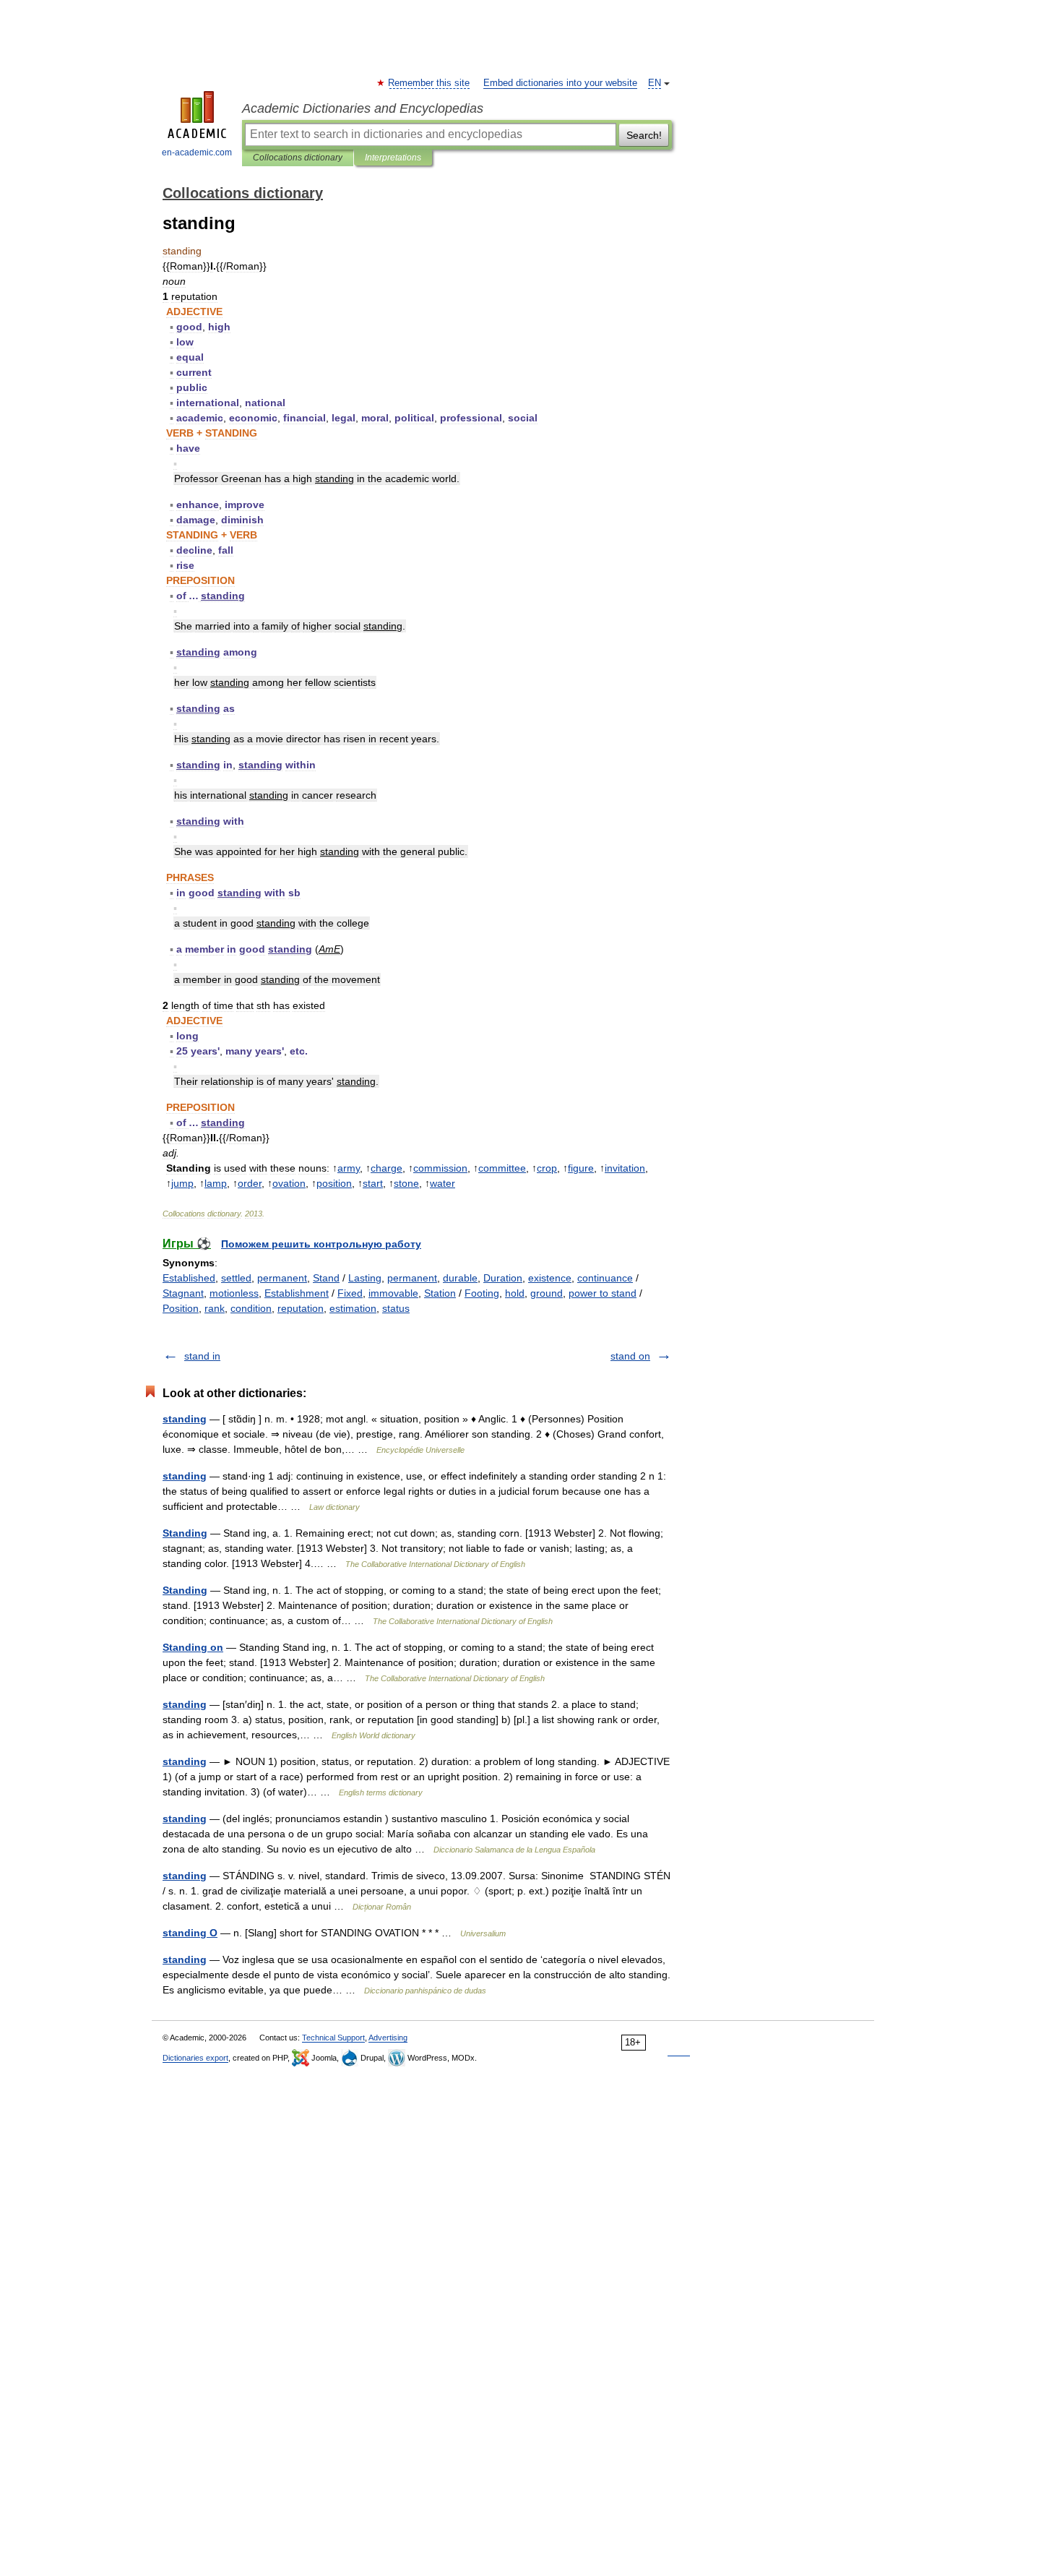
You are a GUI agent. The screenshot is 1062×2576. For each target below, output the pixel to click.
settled (236, 1278)
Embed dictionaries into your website (560, 83)
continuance (605, 1278)
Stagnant (183, 1293)
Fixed (350, 1293)
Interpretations (393, 158)
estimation (353, 1308)
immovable (393, 1293)
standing (185, 1419)
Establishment (297, 1293)
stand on (630, 1356)
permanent (282, 1278)
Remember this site (429, 83)
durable (460, 1278)
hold (515, 1293)
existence (550, 1278)
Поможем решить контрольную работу (321, 1244)
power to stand (603, 1293)
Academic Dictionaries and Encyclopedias (363, 108)
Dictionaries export (195, 2058)
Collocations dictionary (298, 158)
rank (215, 1308)
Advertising (388, 2038)
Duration (503, 1278)
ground (547, 1293)
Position (181, 1308)
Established (189, 1278)
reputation (301, 1308)
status (396, 1308)
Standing (185, 1533)
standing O (190, 1933)
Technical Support (333, 2038)
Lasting (365, 1278)
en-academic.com (197, 153)
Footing (482, 1293)
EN (655, 83)
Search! (644, 135)
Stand (326, 1278)
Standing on (193, 1647)
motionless (234, 1293)
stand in (202, 1356)
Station (440, 1293)
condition (251, 1308)
